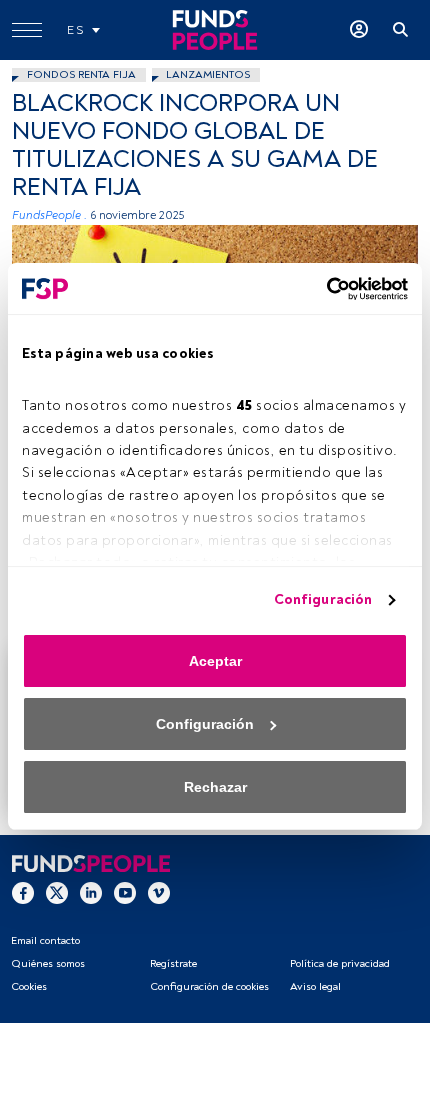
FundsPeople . (49, 215)
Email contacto (45, 940)
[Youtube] (125, 892)
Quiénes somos (48, 963)
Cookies (29, 986)
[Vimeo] (159, 892)
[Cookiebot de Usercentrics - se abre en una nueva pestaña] (320, 289)
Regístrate (173, 963)
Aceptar (215, 661)
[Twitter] (57, 892)
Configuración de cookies (209, 986)
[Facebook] (23, 892)
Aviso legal (315, 986)
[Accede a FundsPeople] (359, 30)
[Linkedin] (91, 892)
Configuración (323, 599)
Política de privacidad (340, 963)
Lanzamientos (208, 74)
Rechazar (215, 787)
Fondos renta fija (81, 74)
